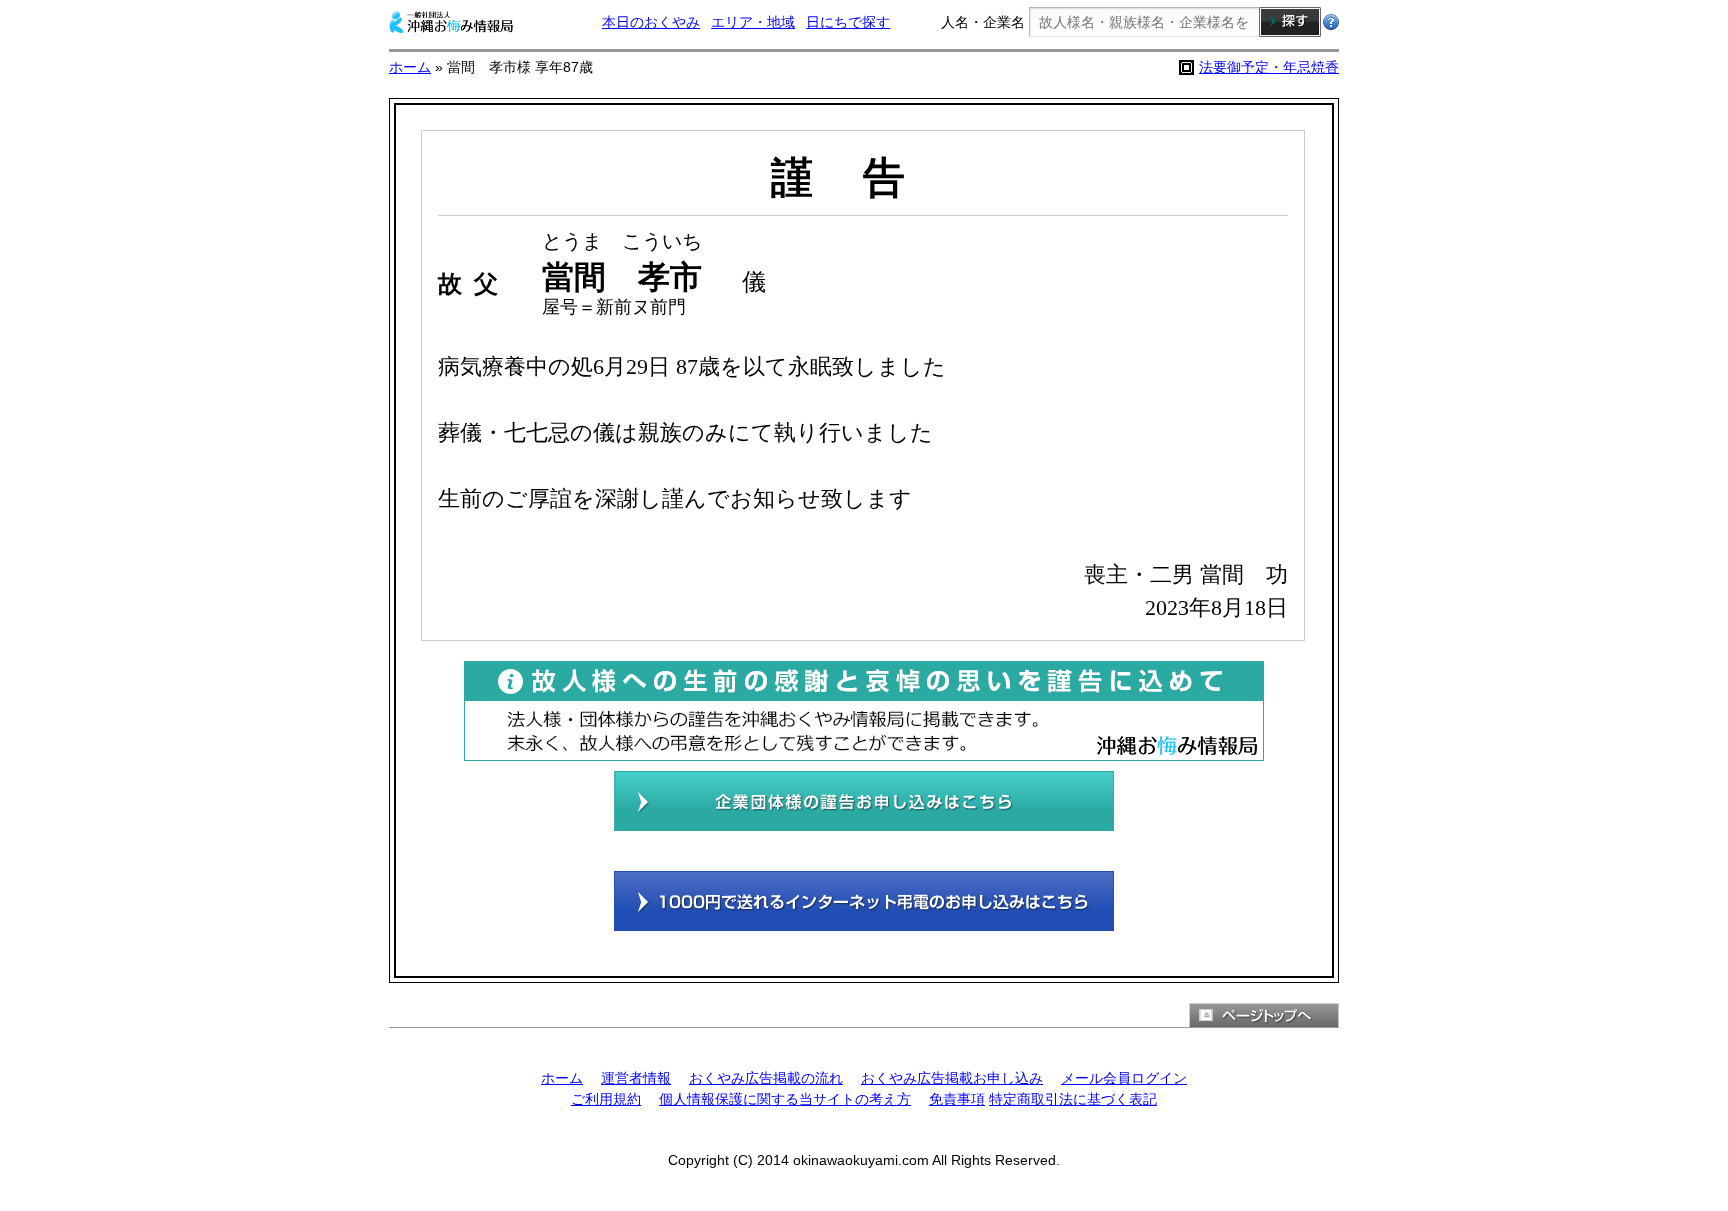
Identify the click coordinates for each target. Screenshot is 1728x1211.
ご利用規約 (606, 1099)
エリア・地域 (753, 22)
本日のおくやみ (651, 22)
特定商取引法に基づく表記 (1073, 1099)
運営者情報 (636, 1078)
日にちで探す (848, 22)
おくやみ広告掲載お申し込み (952, 1078)
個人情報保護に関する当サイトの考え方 (785, 1099)
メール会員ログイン (1124, 1078)
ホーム (410, 67)
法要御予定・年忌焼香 (1269, 67)
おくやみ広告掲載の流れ (766, 1078)
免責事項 (957, 1099)
